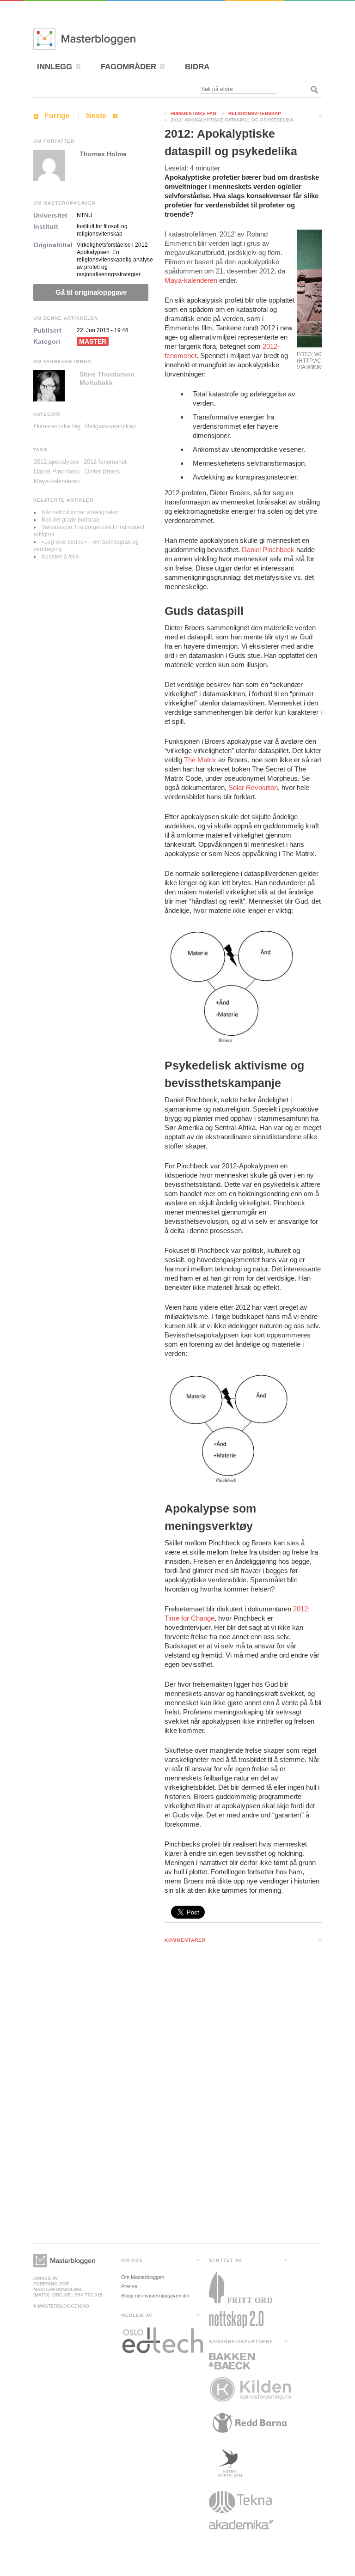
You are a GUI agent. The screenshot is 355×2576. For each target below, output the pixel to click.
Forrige (57, 116)
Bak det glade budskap (70, 520)
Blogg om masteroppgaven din (155, 2296)
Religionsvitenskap (255, 113)
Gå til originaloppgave (91, 292)
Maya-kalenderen (191, 280)
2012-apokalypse (56, 462)
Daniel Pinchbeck (268, 550)
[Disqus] (243, 2070)
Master (93, 341)
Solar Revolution (253, 787)
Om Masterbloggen (143, 2277)
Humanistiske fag (193, 113)
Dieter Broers (103, 471)
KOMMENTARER (185, 1940)
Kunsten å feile (60, 557)
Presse (129, 2286)
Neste (96, 116)
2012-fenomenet (105, 462)
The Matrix (200, 760)
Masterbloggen (112, 39)
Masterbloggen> (64, 2261)
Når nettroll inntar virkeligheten (80, 512)
